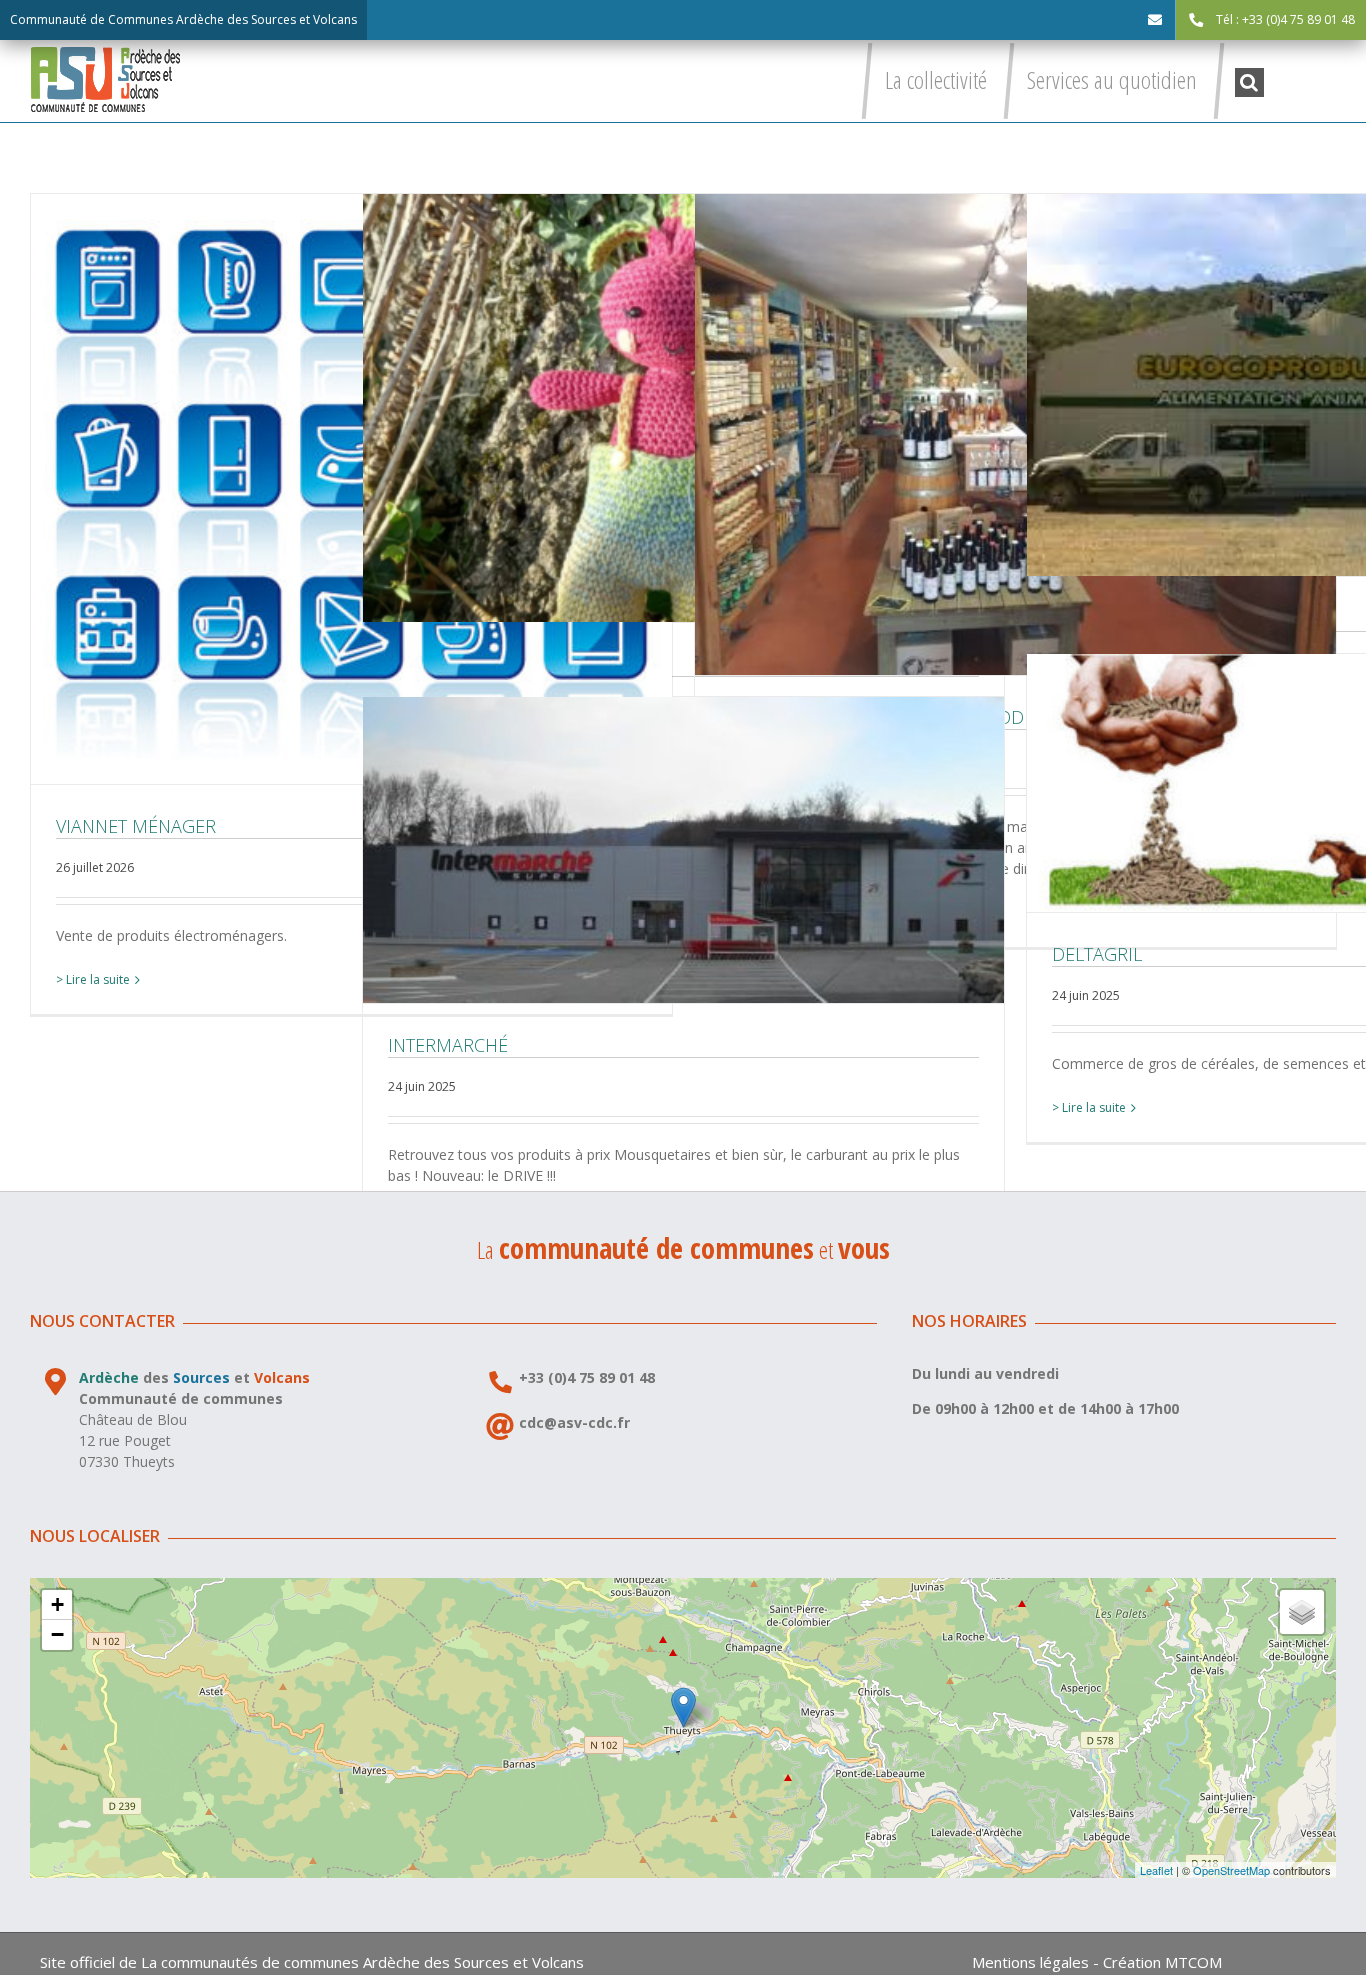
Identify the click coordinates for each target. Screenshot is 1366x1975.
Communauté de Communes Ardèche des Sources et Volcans (183, 19)
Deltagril (1347, 783)
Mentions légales (1030, 1962)
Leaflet (1156, 1870)
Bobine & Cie (683, 408)
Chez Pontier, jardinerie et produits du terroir (1015, 434)
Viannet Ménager (351, 489)
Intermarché (683, 850)
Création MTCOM (1162, 1962)
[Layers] (1302, 1612)
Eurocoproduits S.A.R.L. (1347, 385)
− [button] (57, 1634)
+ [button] (57, 1604)
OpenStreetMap (1231, 1870)
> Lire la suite (93, 979)
